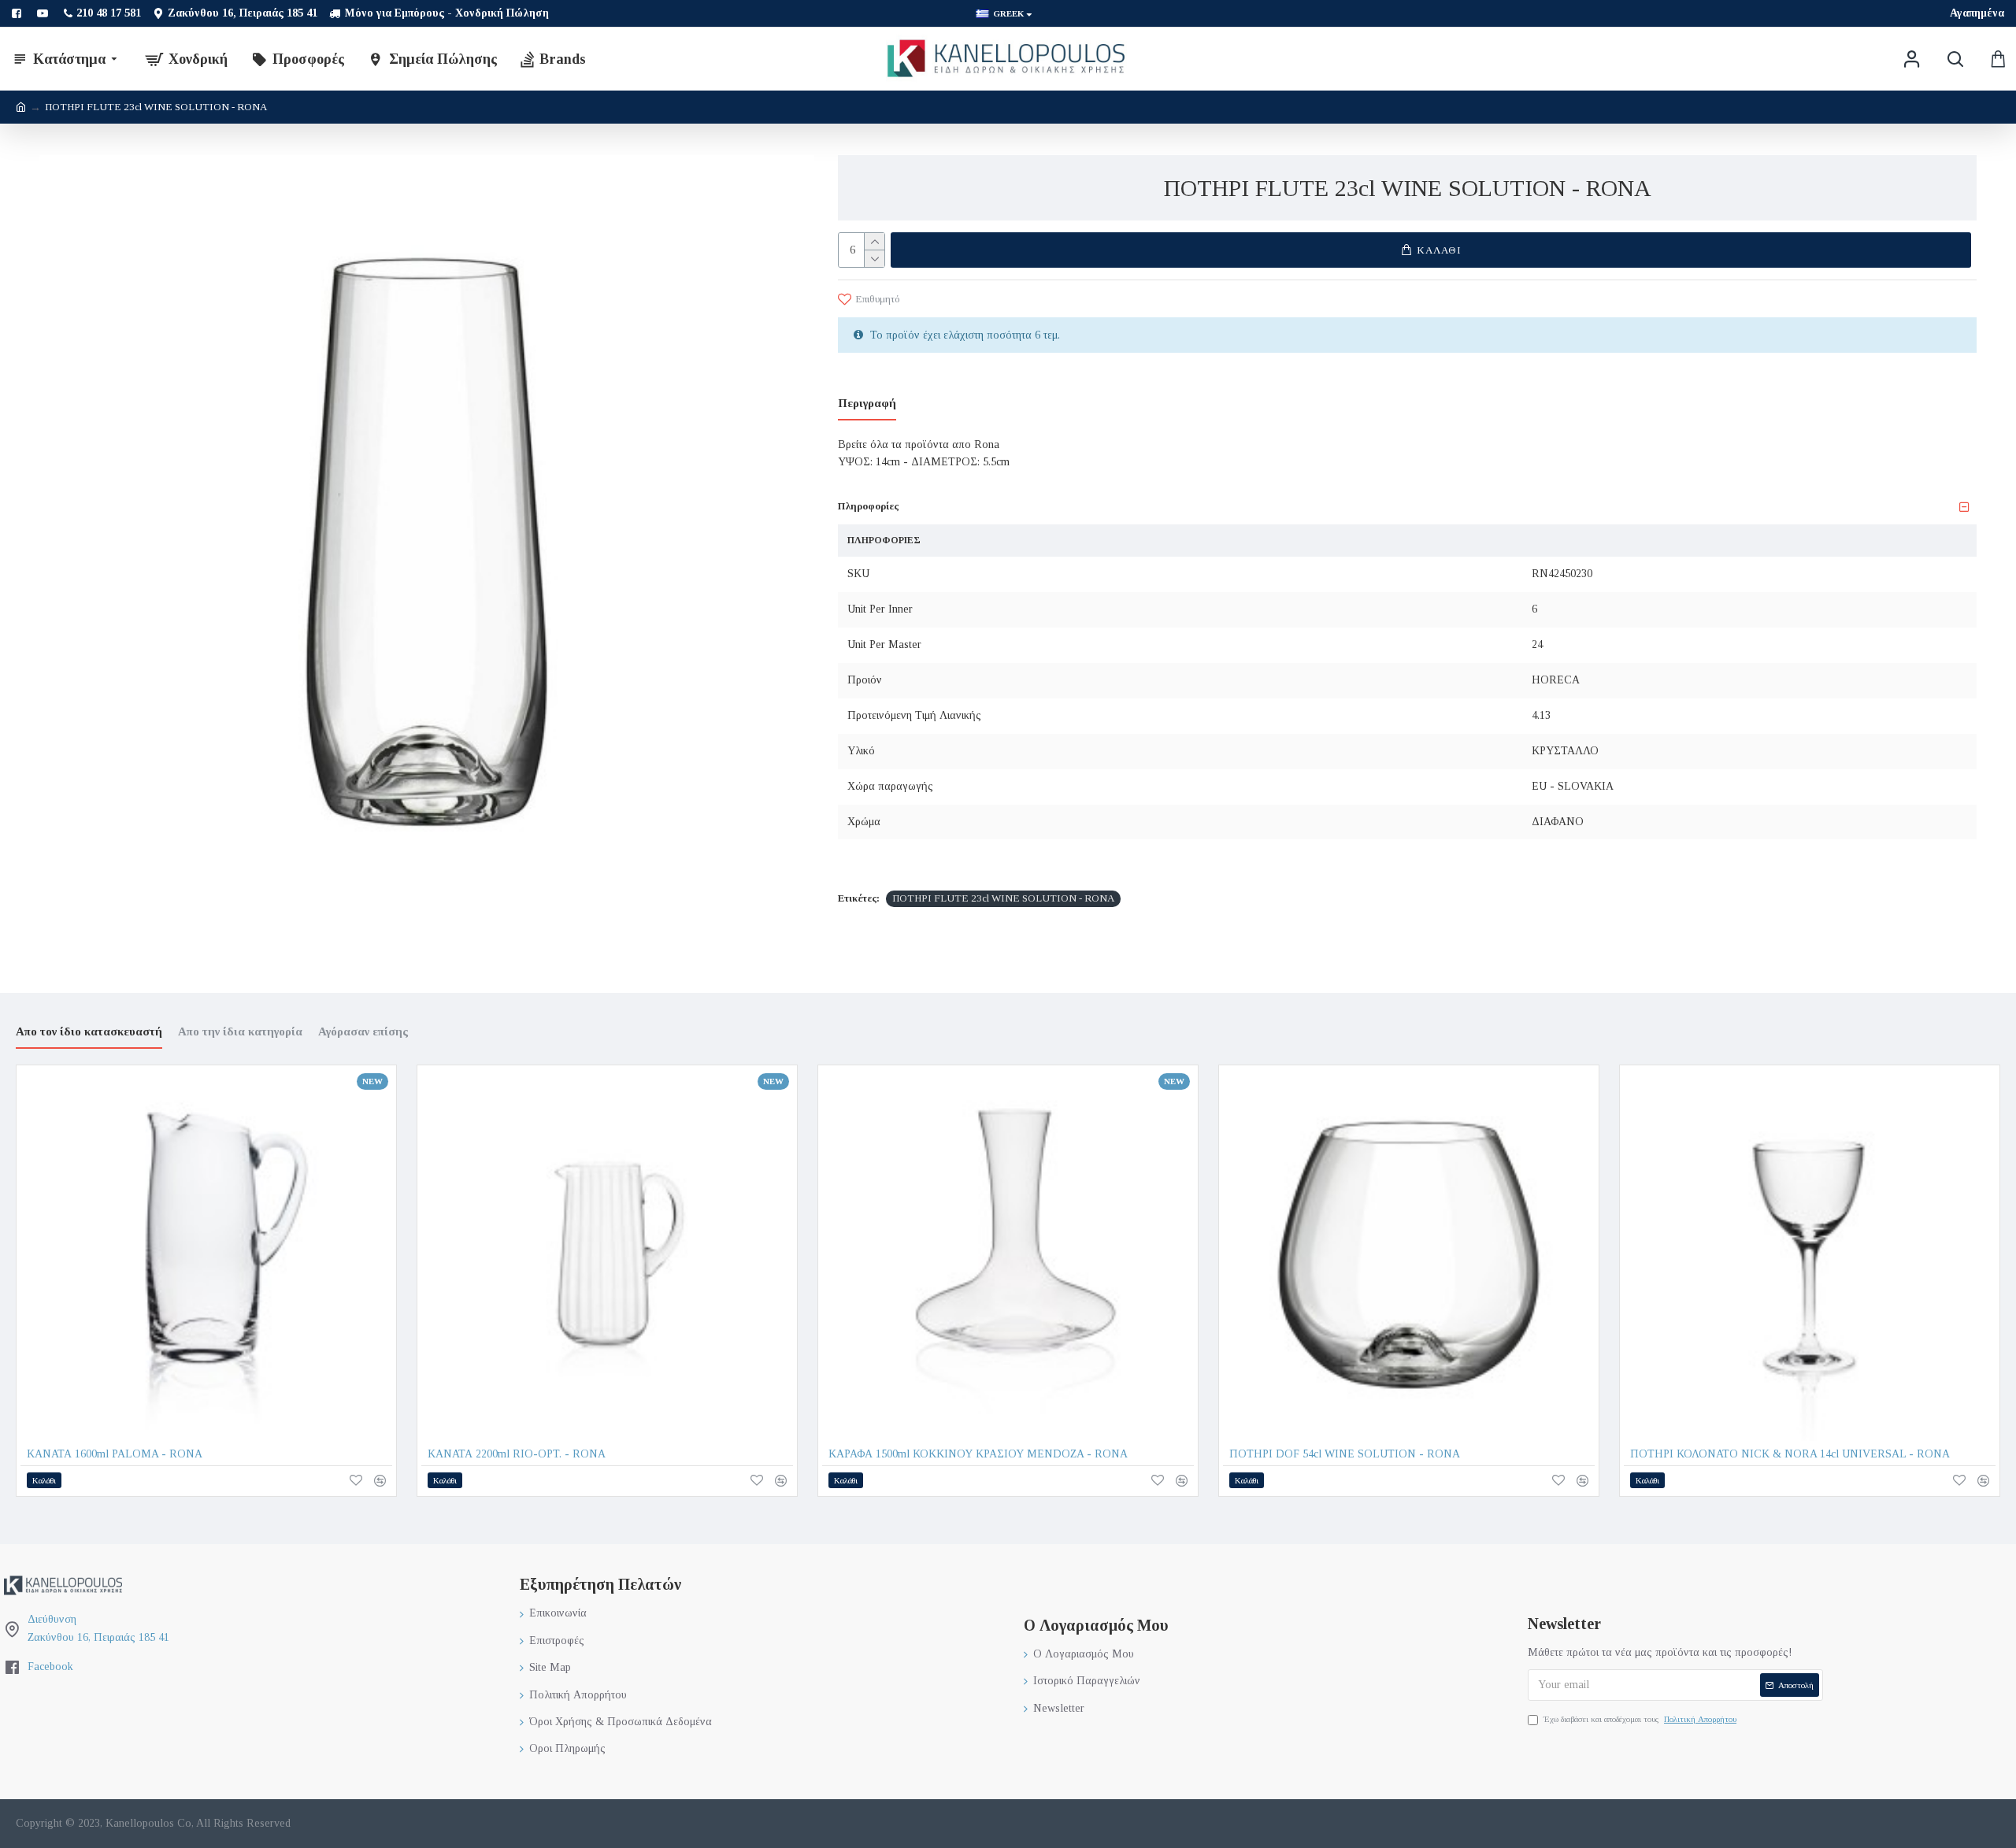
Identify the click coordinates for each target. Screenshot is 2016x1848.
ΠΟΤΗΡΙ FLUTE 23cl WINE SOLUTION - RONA (1003, 898)
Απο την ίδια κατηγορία (240, 1031)
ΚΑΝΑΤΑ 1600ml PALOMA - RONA (115, 1454)
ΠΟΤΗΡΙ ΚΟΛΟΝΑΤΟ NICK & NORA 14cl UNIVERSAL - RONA (1790, 1454)
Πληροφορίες (868, 506)
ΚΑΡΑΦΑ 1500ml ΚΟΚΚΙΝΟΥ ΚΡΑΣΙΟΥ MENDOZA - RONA (978, 1454)
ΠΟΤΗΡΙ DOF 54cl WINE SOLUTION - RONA (1345, 1454)
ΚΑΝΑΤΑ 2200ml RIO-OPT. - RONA (517, 1454)
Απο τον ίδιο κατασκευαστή (89, 1031)
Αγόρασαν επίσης (363, 1031)
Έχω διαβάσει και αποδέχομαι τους (1640, 1719)
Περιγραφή (867, 403)
